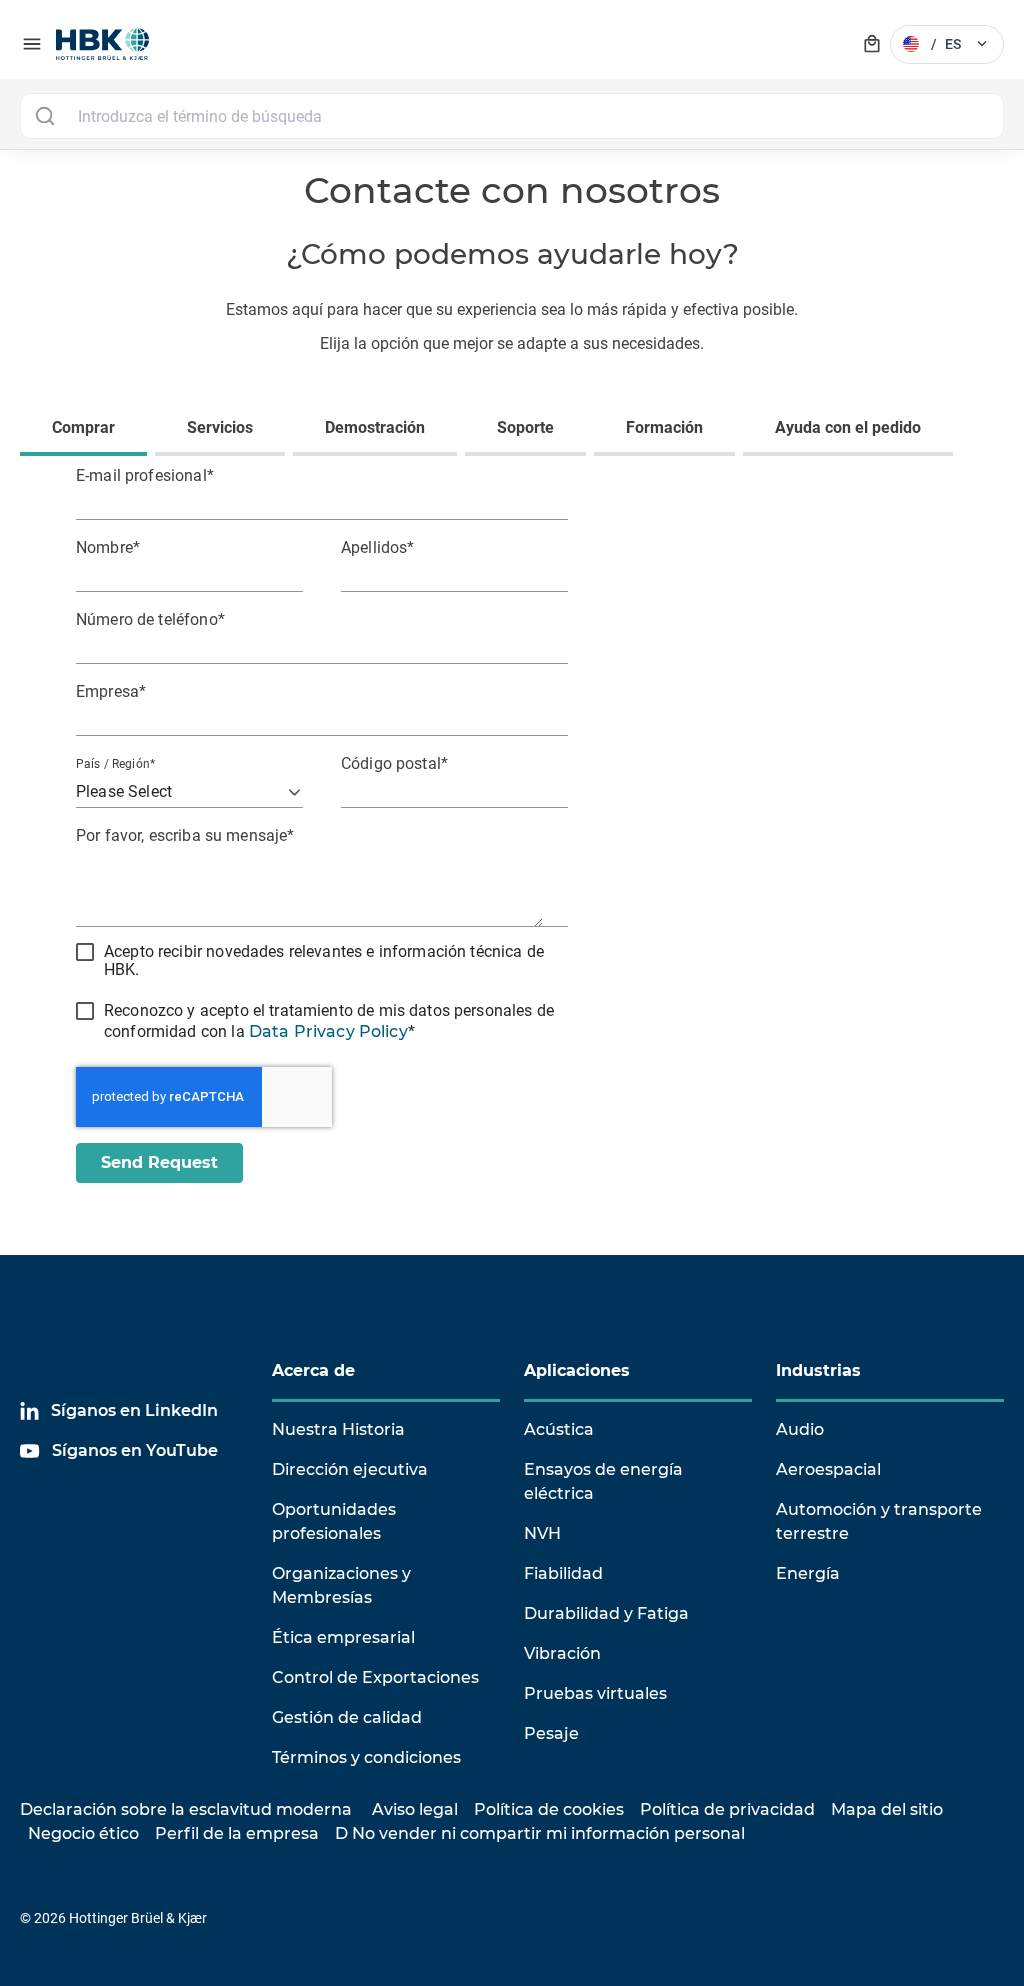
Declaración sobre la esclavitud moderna (186, 1809)
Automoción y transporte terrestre (879, 1521)
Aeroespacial (828, 1469)
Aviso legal (415, 1809)
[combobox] (512, 116)
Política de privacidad (727, 1809)
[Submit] (44, 116)
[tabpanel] (512, 835)
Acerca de (313, 1370)
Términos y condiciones (366, 1757)
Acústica (559, 1429)
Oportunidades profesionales (334, 1521)
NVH (542, 1533)
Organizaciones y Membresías (341, 1585)
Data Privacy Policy (328, 1031)
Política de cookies (549, 1809)
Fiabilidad (563, 1573)
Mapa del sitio (887, 1809)
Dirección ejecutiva (350, 1469)
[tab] (87, 430)
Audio (800, 1429)
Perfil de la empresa (237, 1833)
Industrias (818, 1370)
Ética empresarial (343, 1637)
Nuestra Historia (338, 1429)
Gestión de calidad (347, 1717)
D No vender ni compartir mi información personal (540, 1833)
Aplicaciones (577, 1370)
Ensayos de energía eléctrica (603, 1481)
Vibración (562, 1653)
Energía (808, 1573)
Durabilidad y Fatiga (606, 1613)
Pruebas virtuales (595, 1693)
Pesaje (551, 1733)
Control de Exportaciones (375, 1677)
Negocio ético (83, 1833)
